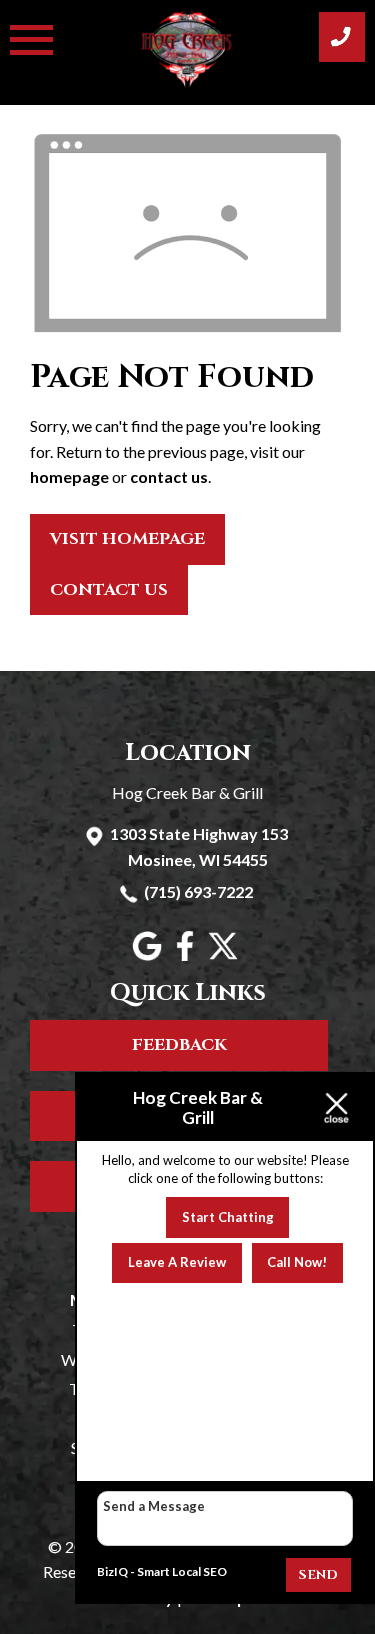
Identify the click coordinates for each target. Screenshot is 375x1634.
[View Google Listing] (149, 954)
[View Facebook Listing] (187, 954)
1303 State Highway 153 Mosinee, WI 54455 (199, 846)
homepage (69, 476)
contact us (169, 476)
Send (318, 1575)
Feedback (179, 1045)
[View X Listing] (225, 954)
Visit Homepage (127, 539)
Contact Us (109, 590)
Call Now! (297, 1262)
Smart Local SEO (182, 1571)
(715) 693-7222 (198, 891)
